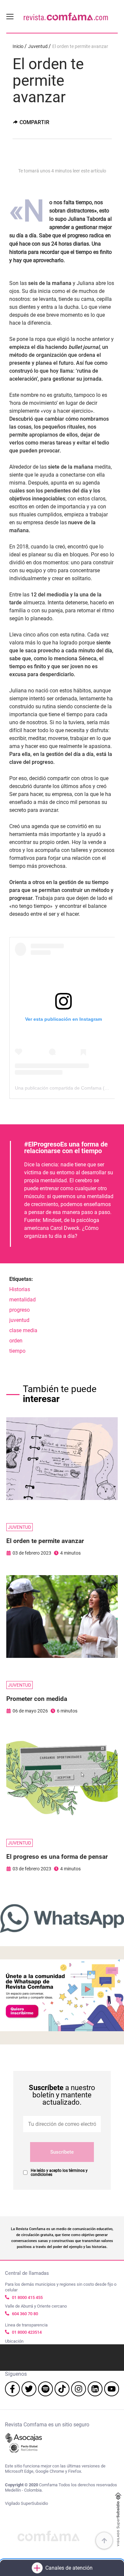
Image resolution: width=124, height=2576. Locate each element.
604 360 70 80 (25, 2314)
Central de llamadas (27, 2273)
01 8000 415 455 (27, 2297)
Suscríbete (62, 2152)
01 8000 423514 (27, 2332)
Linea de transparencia (26, 2325)
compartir (34, 122)
